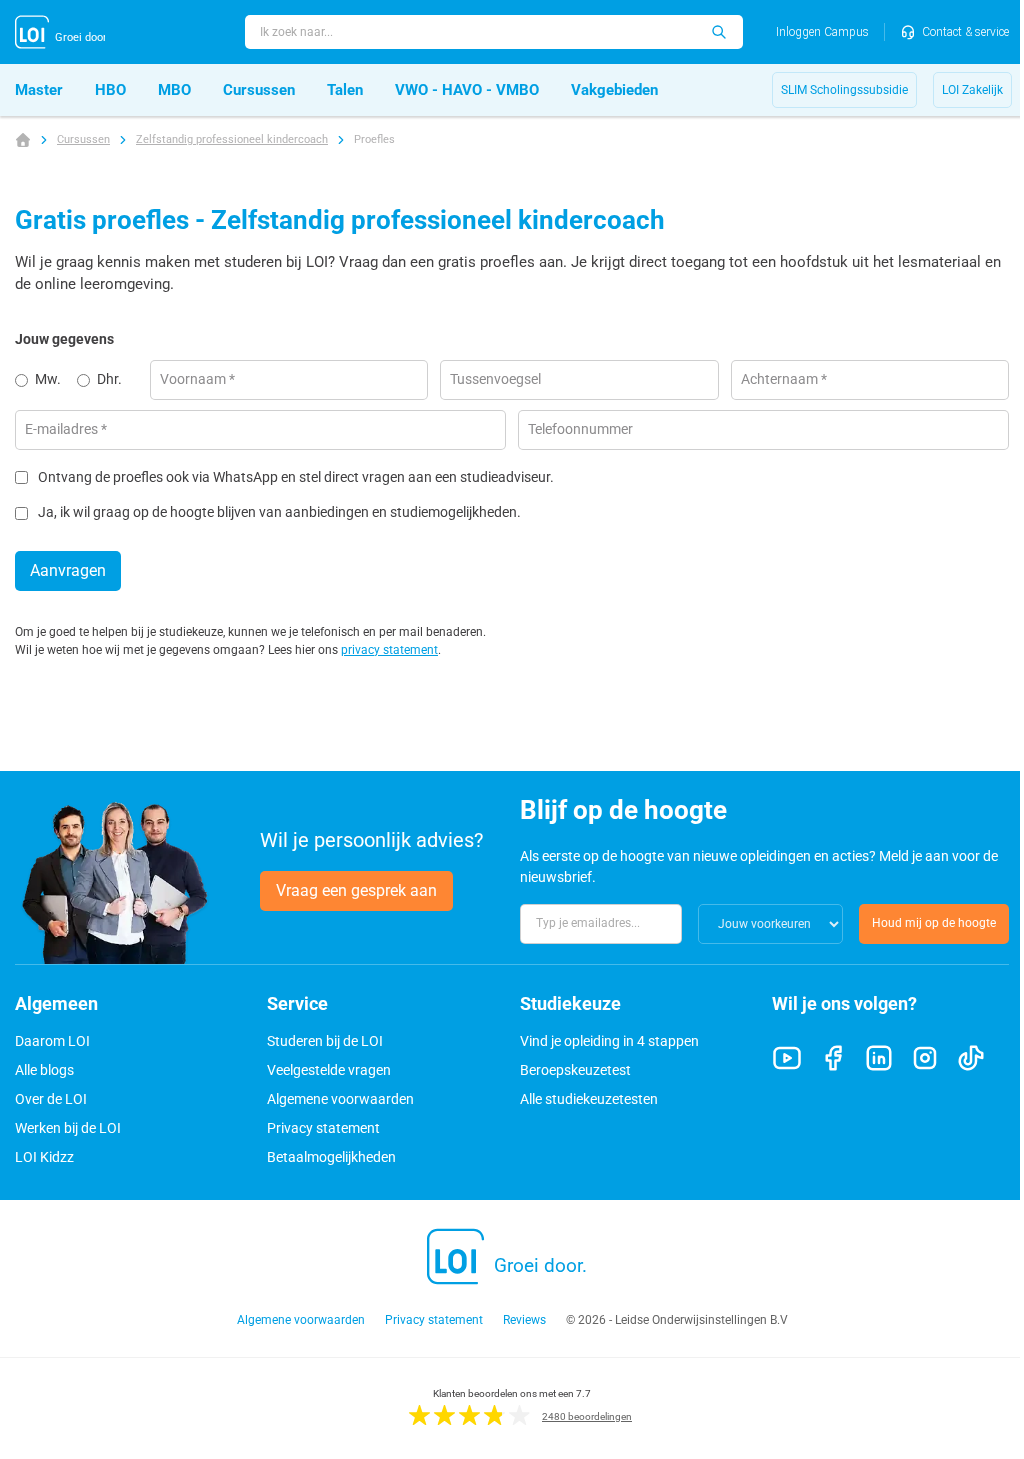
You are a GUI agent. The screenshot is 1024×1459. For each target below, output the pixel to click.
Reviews (524, 1320)
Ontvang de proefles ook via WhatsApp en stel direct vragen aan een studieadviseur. (296, 477)
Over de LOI (51, 1099)
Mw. (48, 379)
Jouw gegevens (64, 339)
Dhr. (109, 379)
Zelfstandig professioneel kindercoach (232, 139)
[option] (46, 380)
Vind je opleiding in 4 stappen (609, 1041)
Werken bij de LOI (68, 1128)
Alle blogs (44, 1070)
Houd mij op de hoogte (934, 923)
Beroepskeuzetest (575, 1070)
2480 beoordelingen (587, 1416)
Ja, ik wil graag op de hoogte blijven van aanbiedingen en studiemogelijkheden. (279, 512)
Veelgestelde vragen (329, 1070)
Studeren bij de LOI (325, 1041)
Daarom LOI (52, 1041)
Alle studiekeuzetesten (589, 1099)
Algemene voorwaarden (340, 1099)
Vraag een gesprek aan (356, 890)
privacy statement (389, 650)
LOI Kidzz (44, 1157)
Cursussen (83, 139)
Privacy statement (323, 1128)
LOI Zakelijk (972, 90)
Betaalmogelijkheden (331, 1157)
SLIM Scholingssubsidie (844, 90)
